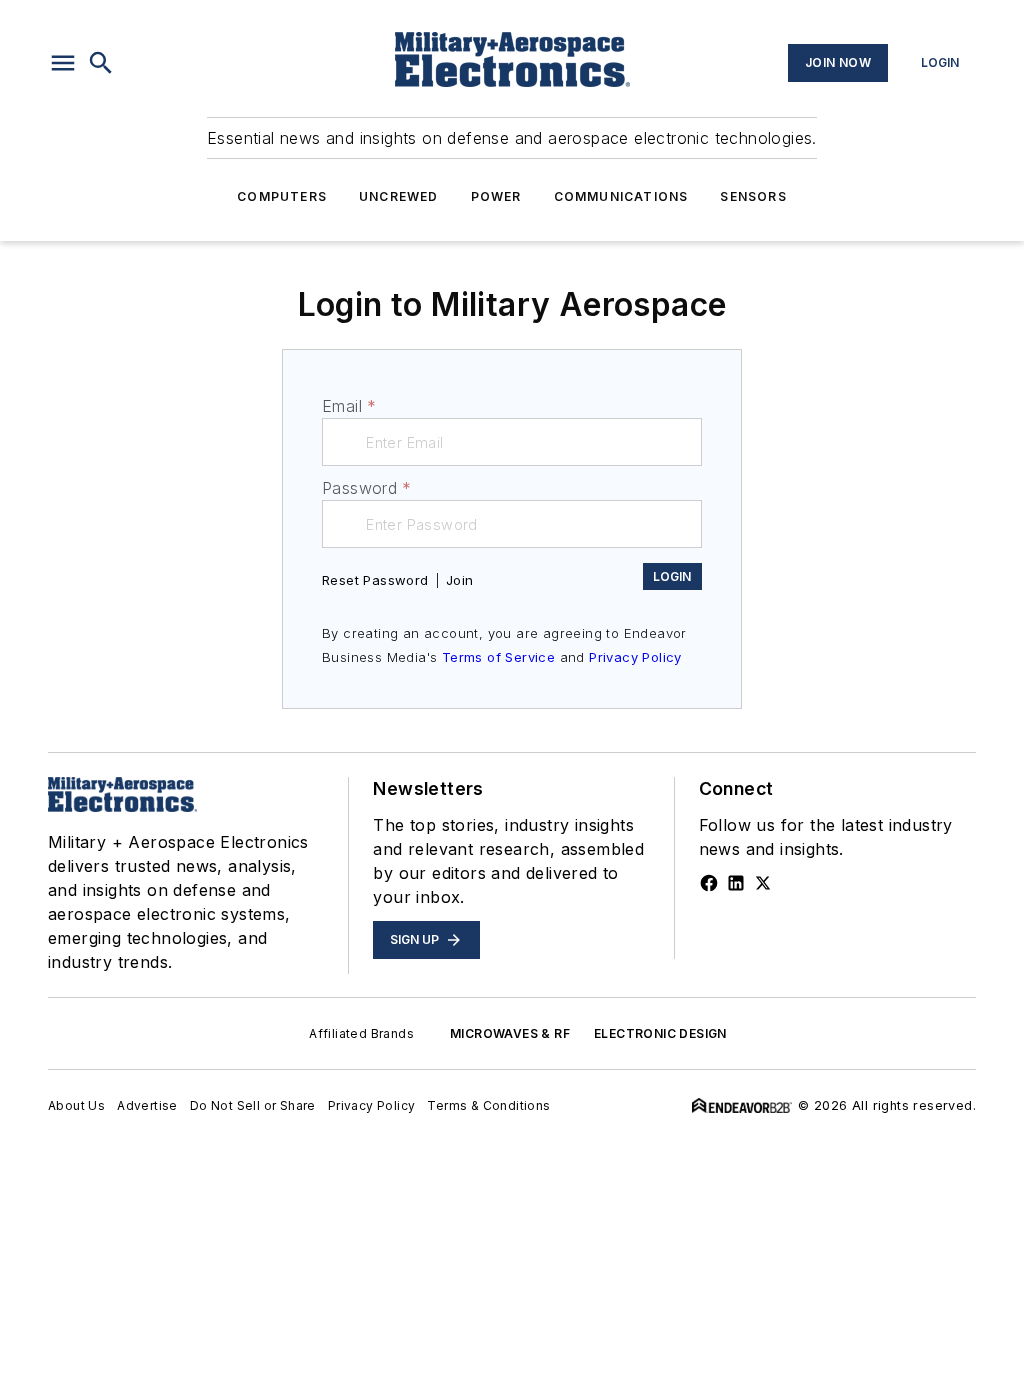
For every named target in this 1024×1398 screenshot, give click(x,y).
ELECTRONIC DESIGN (660, 1033)
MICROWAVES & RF (510, 1033)
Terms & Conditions (488, 1105)
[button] (63, 63)
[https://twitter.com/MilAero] (763, 883)
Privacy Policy (635, 657)
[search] (101, 63)
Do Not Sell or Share (253, 1105)
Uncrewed (399, 196)
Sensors (753, 196)
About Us (76, 1105)
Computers (282, 196)
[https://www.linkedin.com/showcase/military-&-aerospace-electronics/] (736, 883)
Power (496, 196)
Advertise (147, 1105)
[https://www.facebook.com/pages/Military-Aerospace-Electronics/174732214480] (709, 883)
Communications (621, 196)
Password (367, 488)
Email (349, 406)
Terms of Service (498, 657)
